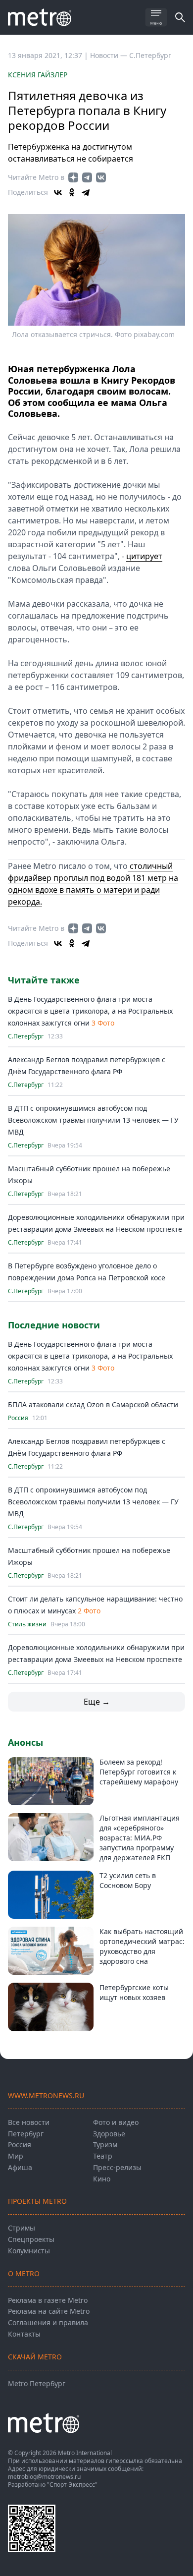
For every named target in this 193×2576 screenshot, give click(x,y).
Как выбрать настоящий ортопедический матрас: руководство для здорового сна (142, 1946)
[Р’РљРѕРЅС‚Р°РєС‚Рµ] (58, 192)
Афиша (20, 2167)
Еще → (97, 1702)
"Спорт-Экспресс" (72, 2485)
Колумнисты (29, 2251)
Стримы (22, 2228)
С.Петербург (150, 55)
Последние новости (54, 1325)
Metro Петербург (37, 2383)
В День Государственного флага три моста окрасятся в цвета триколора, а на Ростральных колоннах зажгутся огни (90, 1011)
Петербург (26, 2134)
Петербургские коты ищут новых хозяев (134, 1992)
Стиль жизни (27, 1624)
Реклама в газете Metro (48, 2300)
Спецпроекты (31, 2239)
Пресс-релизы (117, 2167)
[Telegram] (86, 192)
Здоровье (109, 2134)
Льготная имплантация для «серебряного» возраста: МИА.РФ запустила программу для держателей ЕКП (140, 1838)
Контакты (24, 2334)
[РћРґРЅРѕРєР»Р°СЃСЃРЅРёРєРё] (72, 192)
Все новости (29, 2122)
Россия (18, 1418)
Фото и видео (116, 2122)
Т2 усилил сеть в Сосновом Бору (128, 1880)
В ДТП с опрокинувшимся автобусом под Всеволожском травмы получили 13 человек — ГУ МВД (93, 1120)
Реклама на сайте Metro (49, 2311)
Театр (103, 2156)
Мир (16, 2156)
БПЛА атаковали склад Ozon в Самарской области (93, 1404)
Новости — (110, 55)
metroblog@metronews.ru (44, 2477)
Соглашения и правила (48, 2322)
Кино (102, 2179)
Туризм (105, 2145)
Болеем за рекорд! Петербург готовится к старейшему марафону (139, 1772)
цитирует (144, 556)
